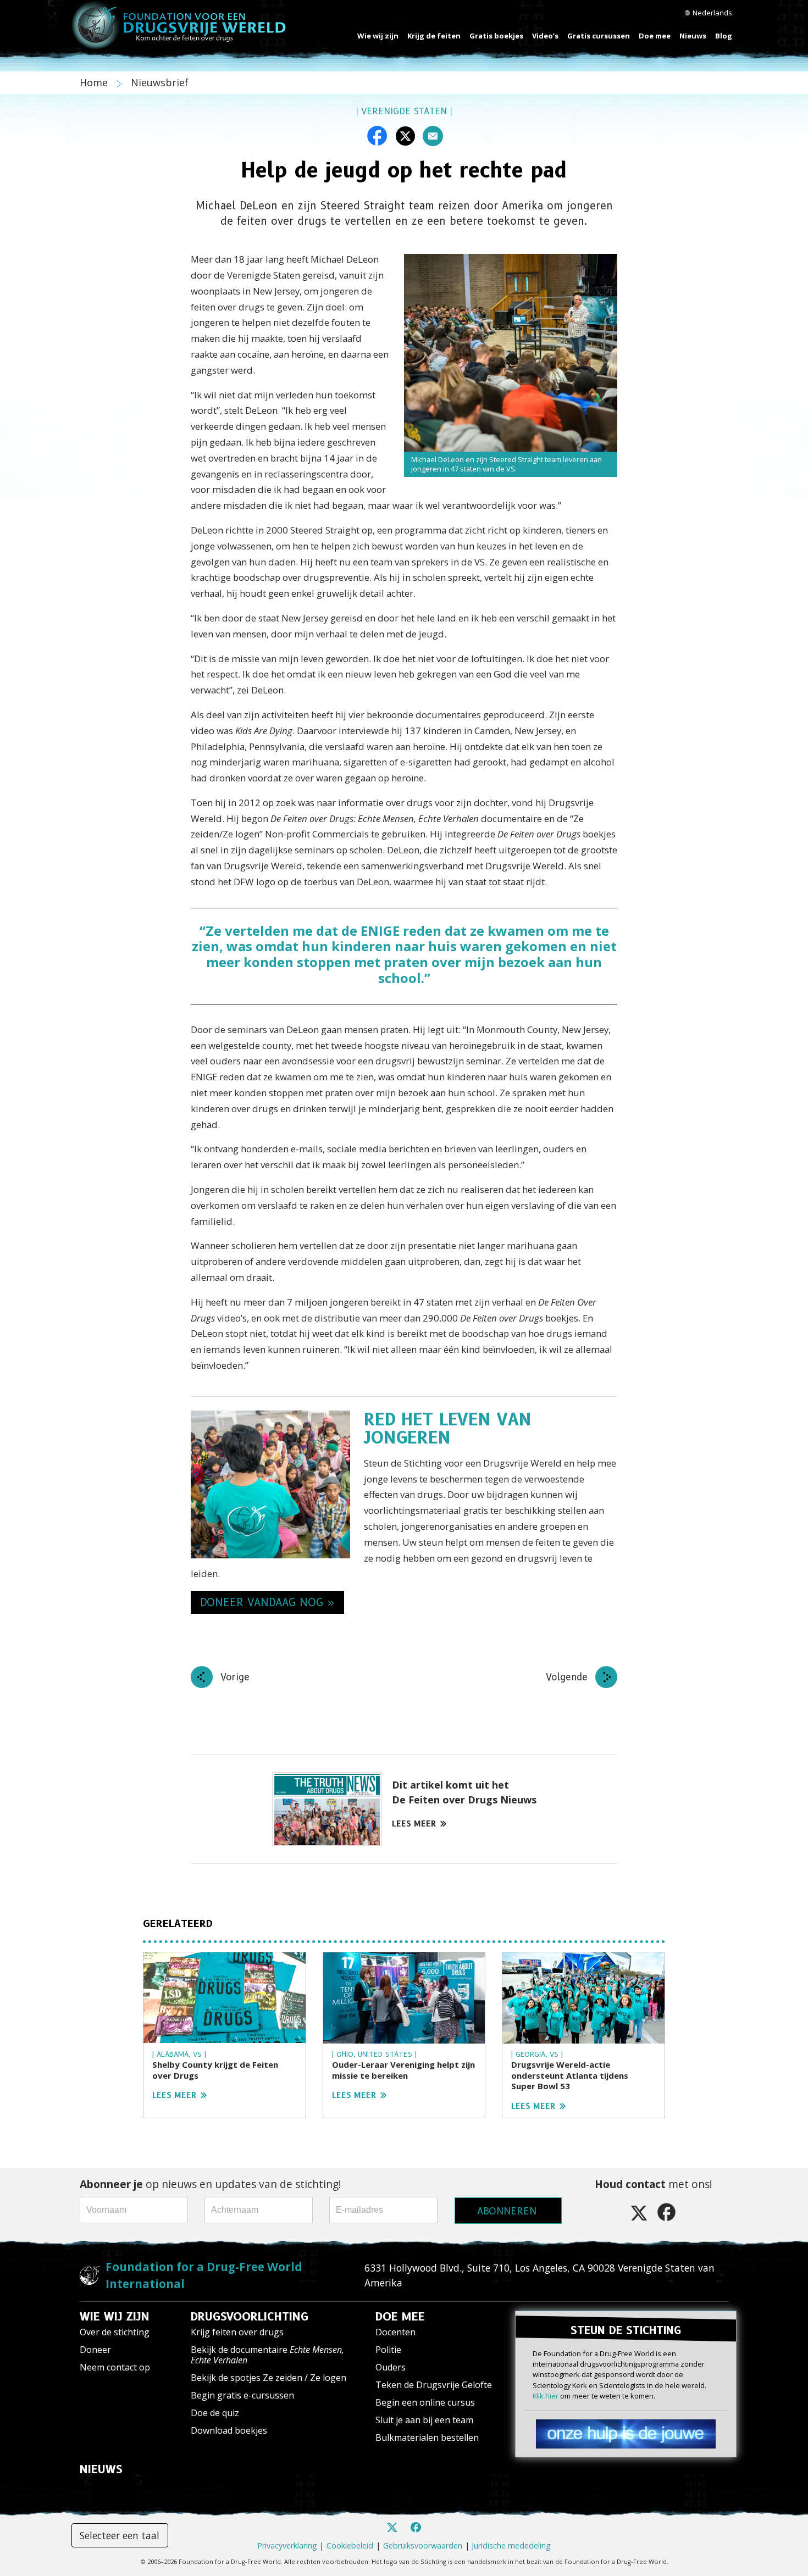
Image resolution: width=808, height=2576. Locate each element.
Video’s (545, 36)
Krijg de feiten (434, 36)
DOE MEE (400, 2317)
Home (95, 82)
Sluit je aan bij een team (424, 2420)
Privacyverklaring (287, 2546)
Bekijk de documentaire (267, 2355)
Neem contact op (115, 2367)
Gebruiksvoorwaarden (423, 2546)
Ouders (391, 2367)
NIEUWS (101, 2469)
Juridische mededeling (511, 2546)
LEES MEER (414, 1824)
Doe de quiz (215, 2413)
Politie (388, 2350)
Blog (724, 36)
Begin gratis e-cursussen (242, 2395)
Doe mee (655, 36)
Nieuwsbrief (160, 82)
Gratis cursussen (599, 36)
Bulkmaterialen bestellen (427, 2438)
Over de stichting (115, 2332)
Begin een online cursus (425, 2402)
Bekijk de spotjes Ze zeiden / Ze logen (269, 2378)
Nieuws (693, 36)
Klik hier (546, 2396)
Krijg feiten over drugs (237, 2332)
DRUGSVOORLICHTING (250, 2317)
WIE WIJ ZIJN (115, 2317)
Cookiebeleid (350, 2546)
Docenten (395, 2332)
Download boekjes (229, 2430)
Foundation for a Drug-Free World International (204, 2275)
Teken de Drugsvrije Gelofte (434, 2385)
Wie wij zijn (378, 36)
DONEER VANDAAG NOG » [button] (267, 1602)
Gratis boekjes (496, 36)
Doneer (95, 2350)
